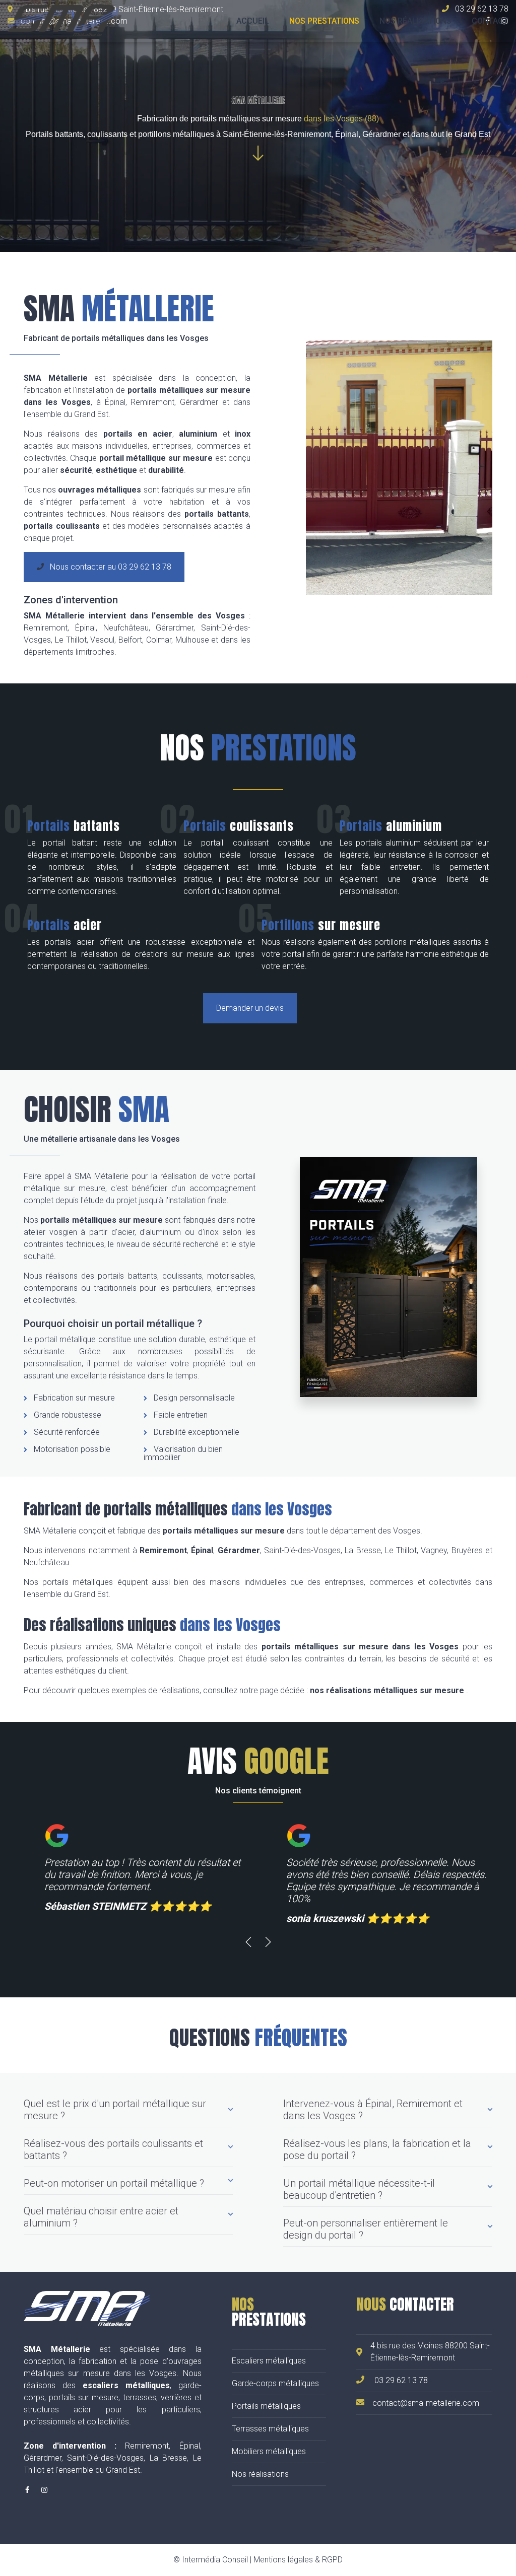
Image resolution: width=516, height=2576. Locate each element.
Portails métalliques (266, 2406)
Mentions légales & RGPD (298, 2560)
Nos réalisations (415, 21)
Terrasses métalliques (270, 2429)
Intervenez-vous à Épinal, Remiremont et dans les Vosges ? (373, 2110)
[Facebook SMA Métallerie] (27, 2490)
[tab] (128, 2113)
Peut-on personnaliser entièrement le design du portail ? (366, 2229)
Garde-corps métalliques (275, 2383)
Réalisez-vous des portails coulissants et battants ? (113, 2149)
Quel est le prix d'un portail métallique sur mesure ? (115, 2110)
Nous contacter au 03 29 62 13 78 (110, 567)
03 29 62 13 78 (401, 2380)
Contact (490, 21)
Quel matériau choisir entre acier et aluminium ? (101, 2217)
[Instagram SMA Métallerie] (44, 2490)
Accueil (253, 21)
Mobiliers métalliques (269, 2451)
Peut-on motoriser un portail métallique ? (114, 2183)
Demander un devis (250, 1008)
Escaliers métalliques (269, 2361)
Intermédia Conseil (215, 2560)
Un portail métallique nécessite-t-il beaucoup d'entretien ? (359, 2189)
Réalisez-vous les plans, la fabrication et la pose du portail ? (377, 2149)
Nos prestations (324, 21)
